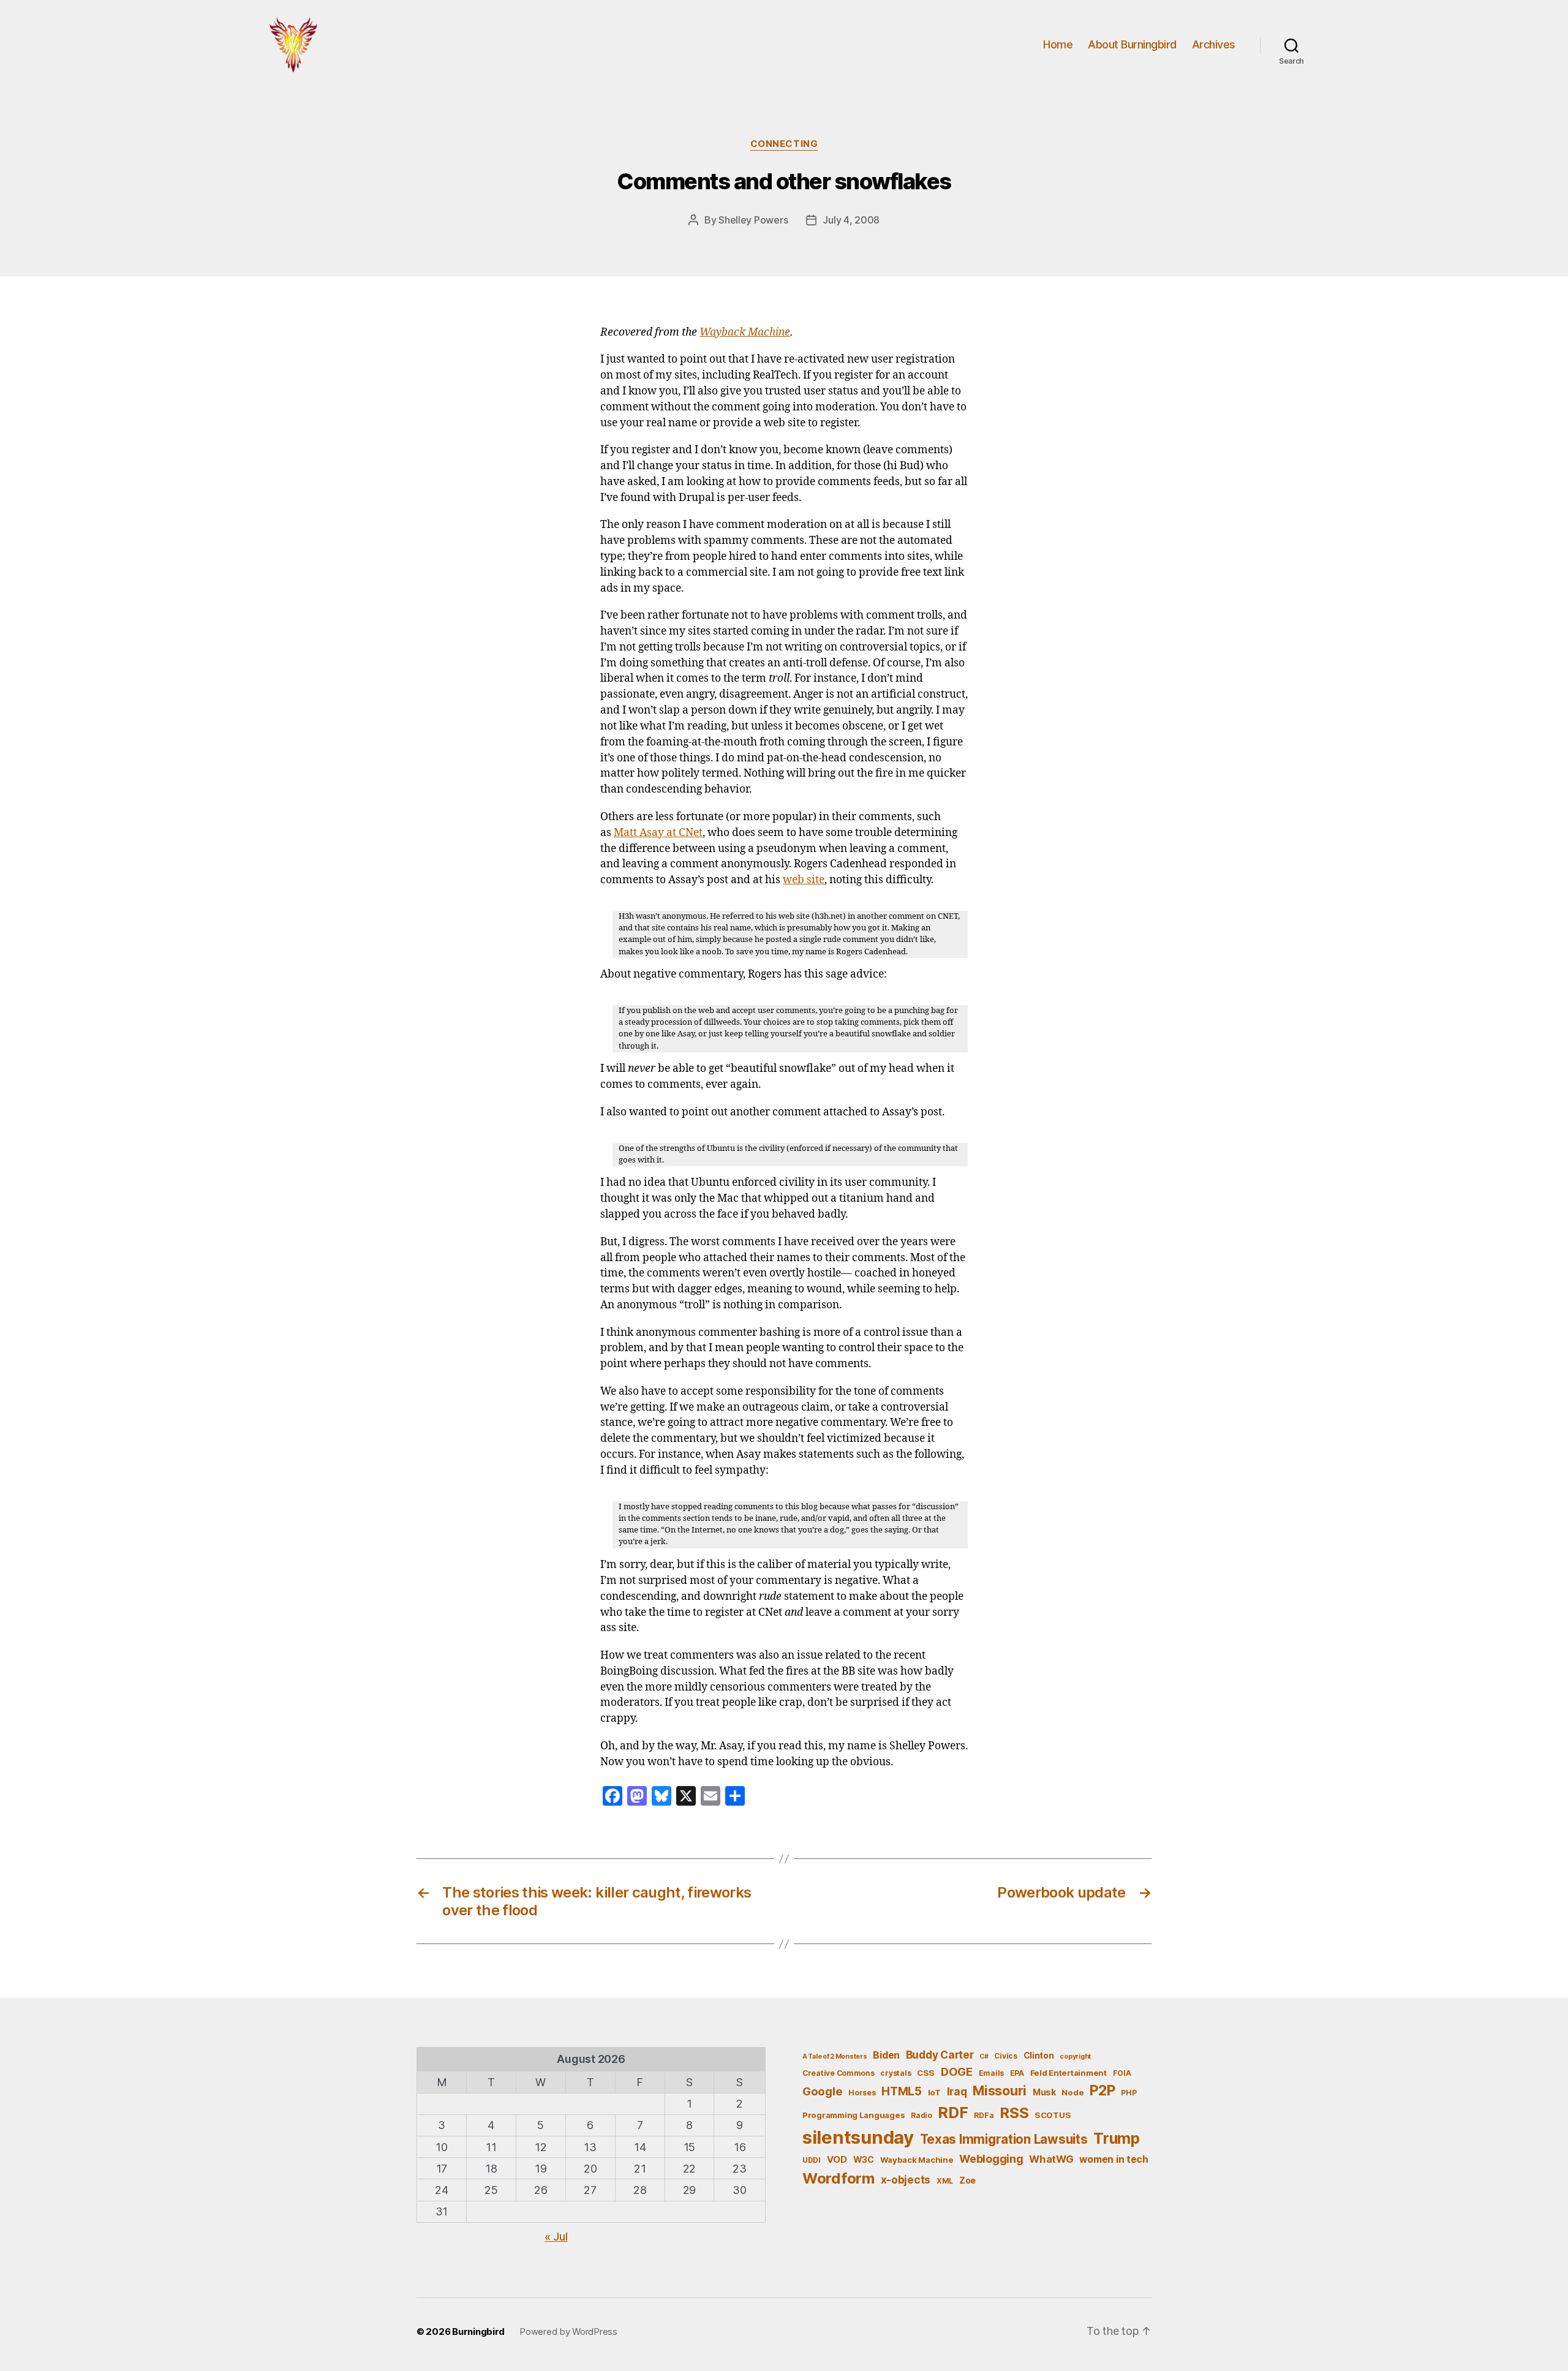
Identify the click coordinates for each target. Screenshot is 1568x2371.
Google (822, 2091)
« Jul (556, 2237)
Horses (862, 2093)
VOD (837, 2160)
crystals (895, 2073)
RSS (1014, 2113)
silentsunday (858, 2137)
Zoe (967, 2180)
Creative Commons (839, 2073)
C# (984, 2056)
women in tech (1114, 2159)
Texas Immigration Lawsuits (1004, 2139)
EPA (1017, 2073)
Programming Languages (854, 2115)
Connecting (784, 144)
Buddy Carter (940, 2055)
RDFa (984, 2115)
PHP (1129, 2093)
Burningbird (478, 2331)
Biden (886, 2055)
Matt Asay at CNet (658, 833)
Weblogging (991, 2159)
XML (945, 2181)
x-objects (906, 2180)
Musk (1044, 2092)
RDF (953, 2113)
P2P (1102, 2090)
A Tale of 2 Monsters (835, 2056)
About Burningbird (1132, 44)
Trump (1117, 2138)
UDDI (812, 2160)
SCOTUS (1053, 2115)
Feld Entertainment (1069, 2073)
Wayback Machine (745, 333)
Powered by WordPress (568, 2331)
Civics (1005, 2056)
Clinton (1039, 2055)
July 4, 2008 (851, 220)
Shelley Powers (753, 220)
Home (1058, 44)
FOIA (1122, 2073)
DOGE (957, 2071)
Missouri (1000, 2090)
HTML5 (902, 2091)
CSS (926, 2073)
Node (1072, 2092)
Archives (1214, 44)
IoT (934, 2092)
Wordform (839, 2178)
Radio (922, 2115)
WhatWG (1051, 2159)
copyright (1075, 2056)
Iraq (957, 2091)
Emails (991, 2073)
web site (804, 880)
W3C (864, 2159)
